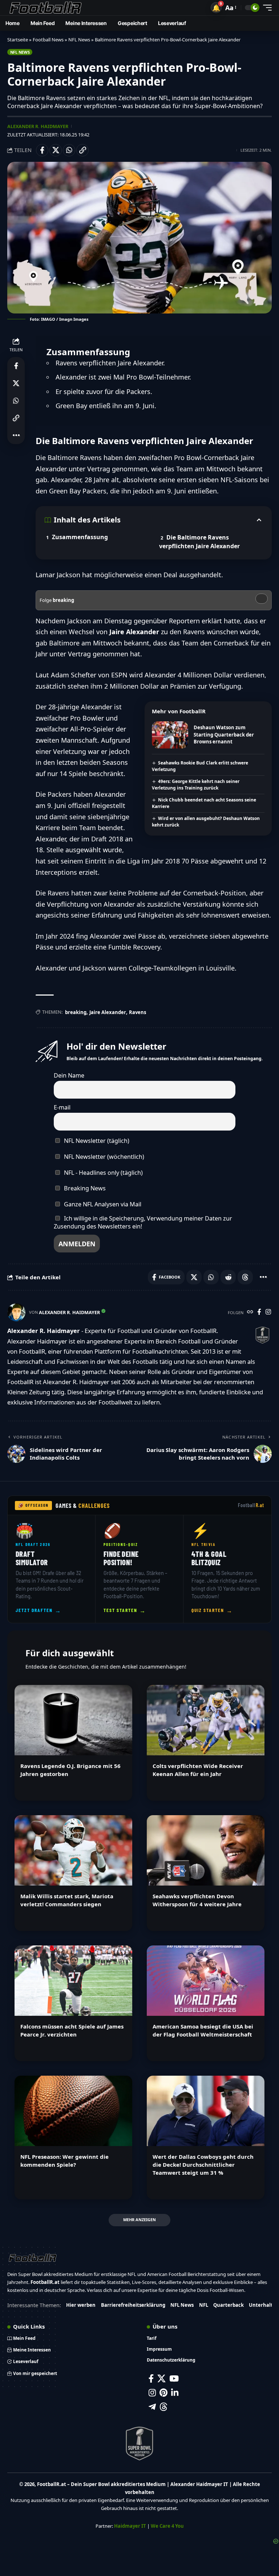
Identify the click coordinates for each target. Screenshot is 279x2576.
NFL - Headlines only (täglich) (103, 1173)
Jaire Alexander (108, 1012)
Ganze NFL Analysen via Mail (102, 1204)
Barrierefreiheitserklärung (133, 2305)
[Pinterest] (163, 2393)
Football (251, 1505)
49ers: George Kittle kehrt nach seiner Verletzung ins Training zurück (196, 785)
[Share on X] (56, 150)
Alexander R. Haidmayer (38, 126)
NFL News (79, 40)
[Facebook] (259, 1312)
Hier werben (81, 2305)
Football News (48, 40)
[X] (161, 2378)
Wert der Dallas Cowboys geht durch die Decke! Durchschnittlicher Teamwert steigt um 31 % (203, 2165)
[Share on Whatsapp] (69, 150)
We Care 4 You (167, 2526)
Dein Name (69, 1075)
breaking (76, 1012)
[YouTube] (174, 2378)
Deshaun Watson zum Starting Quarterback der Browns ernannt (224, 735)
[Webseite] (250, 1312)
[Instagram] (268, 1312)
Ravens (138, 1012)
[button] (216, 8)
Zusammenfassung (80, 537)
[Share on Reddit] (228, 1277)
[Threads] (164, 2407)
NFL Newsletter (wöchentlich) (103, 1157)
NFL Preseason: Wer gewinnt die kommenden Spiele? (64, 2161)
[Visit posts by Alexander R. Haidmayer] (16, 1312)
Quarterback (229, 2305)
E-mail (62, 1107)
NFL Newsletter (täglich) (96, 1141)
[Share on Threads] (245, 1277)
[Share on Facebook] (42, 150)
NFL (204, 2305)
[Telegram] (152, 2407)
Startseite (18, 40)
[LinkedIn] (175, 2393)
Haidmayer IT (130, 2526)
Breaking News (84, 1188)
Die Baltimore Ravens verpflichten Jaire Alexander (199, 542)
